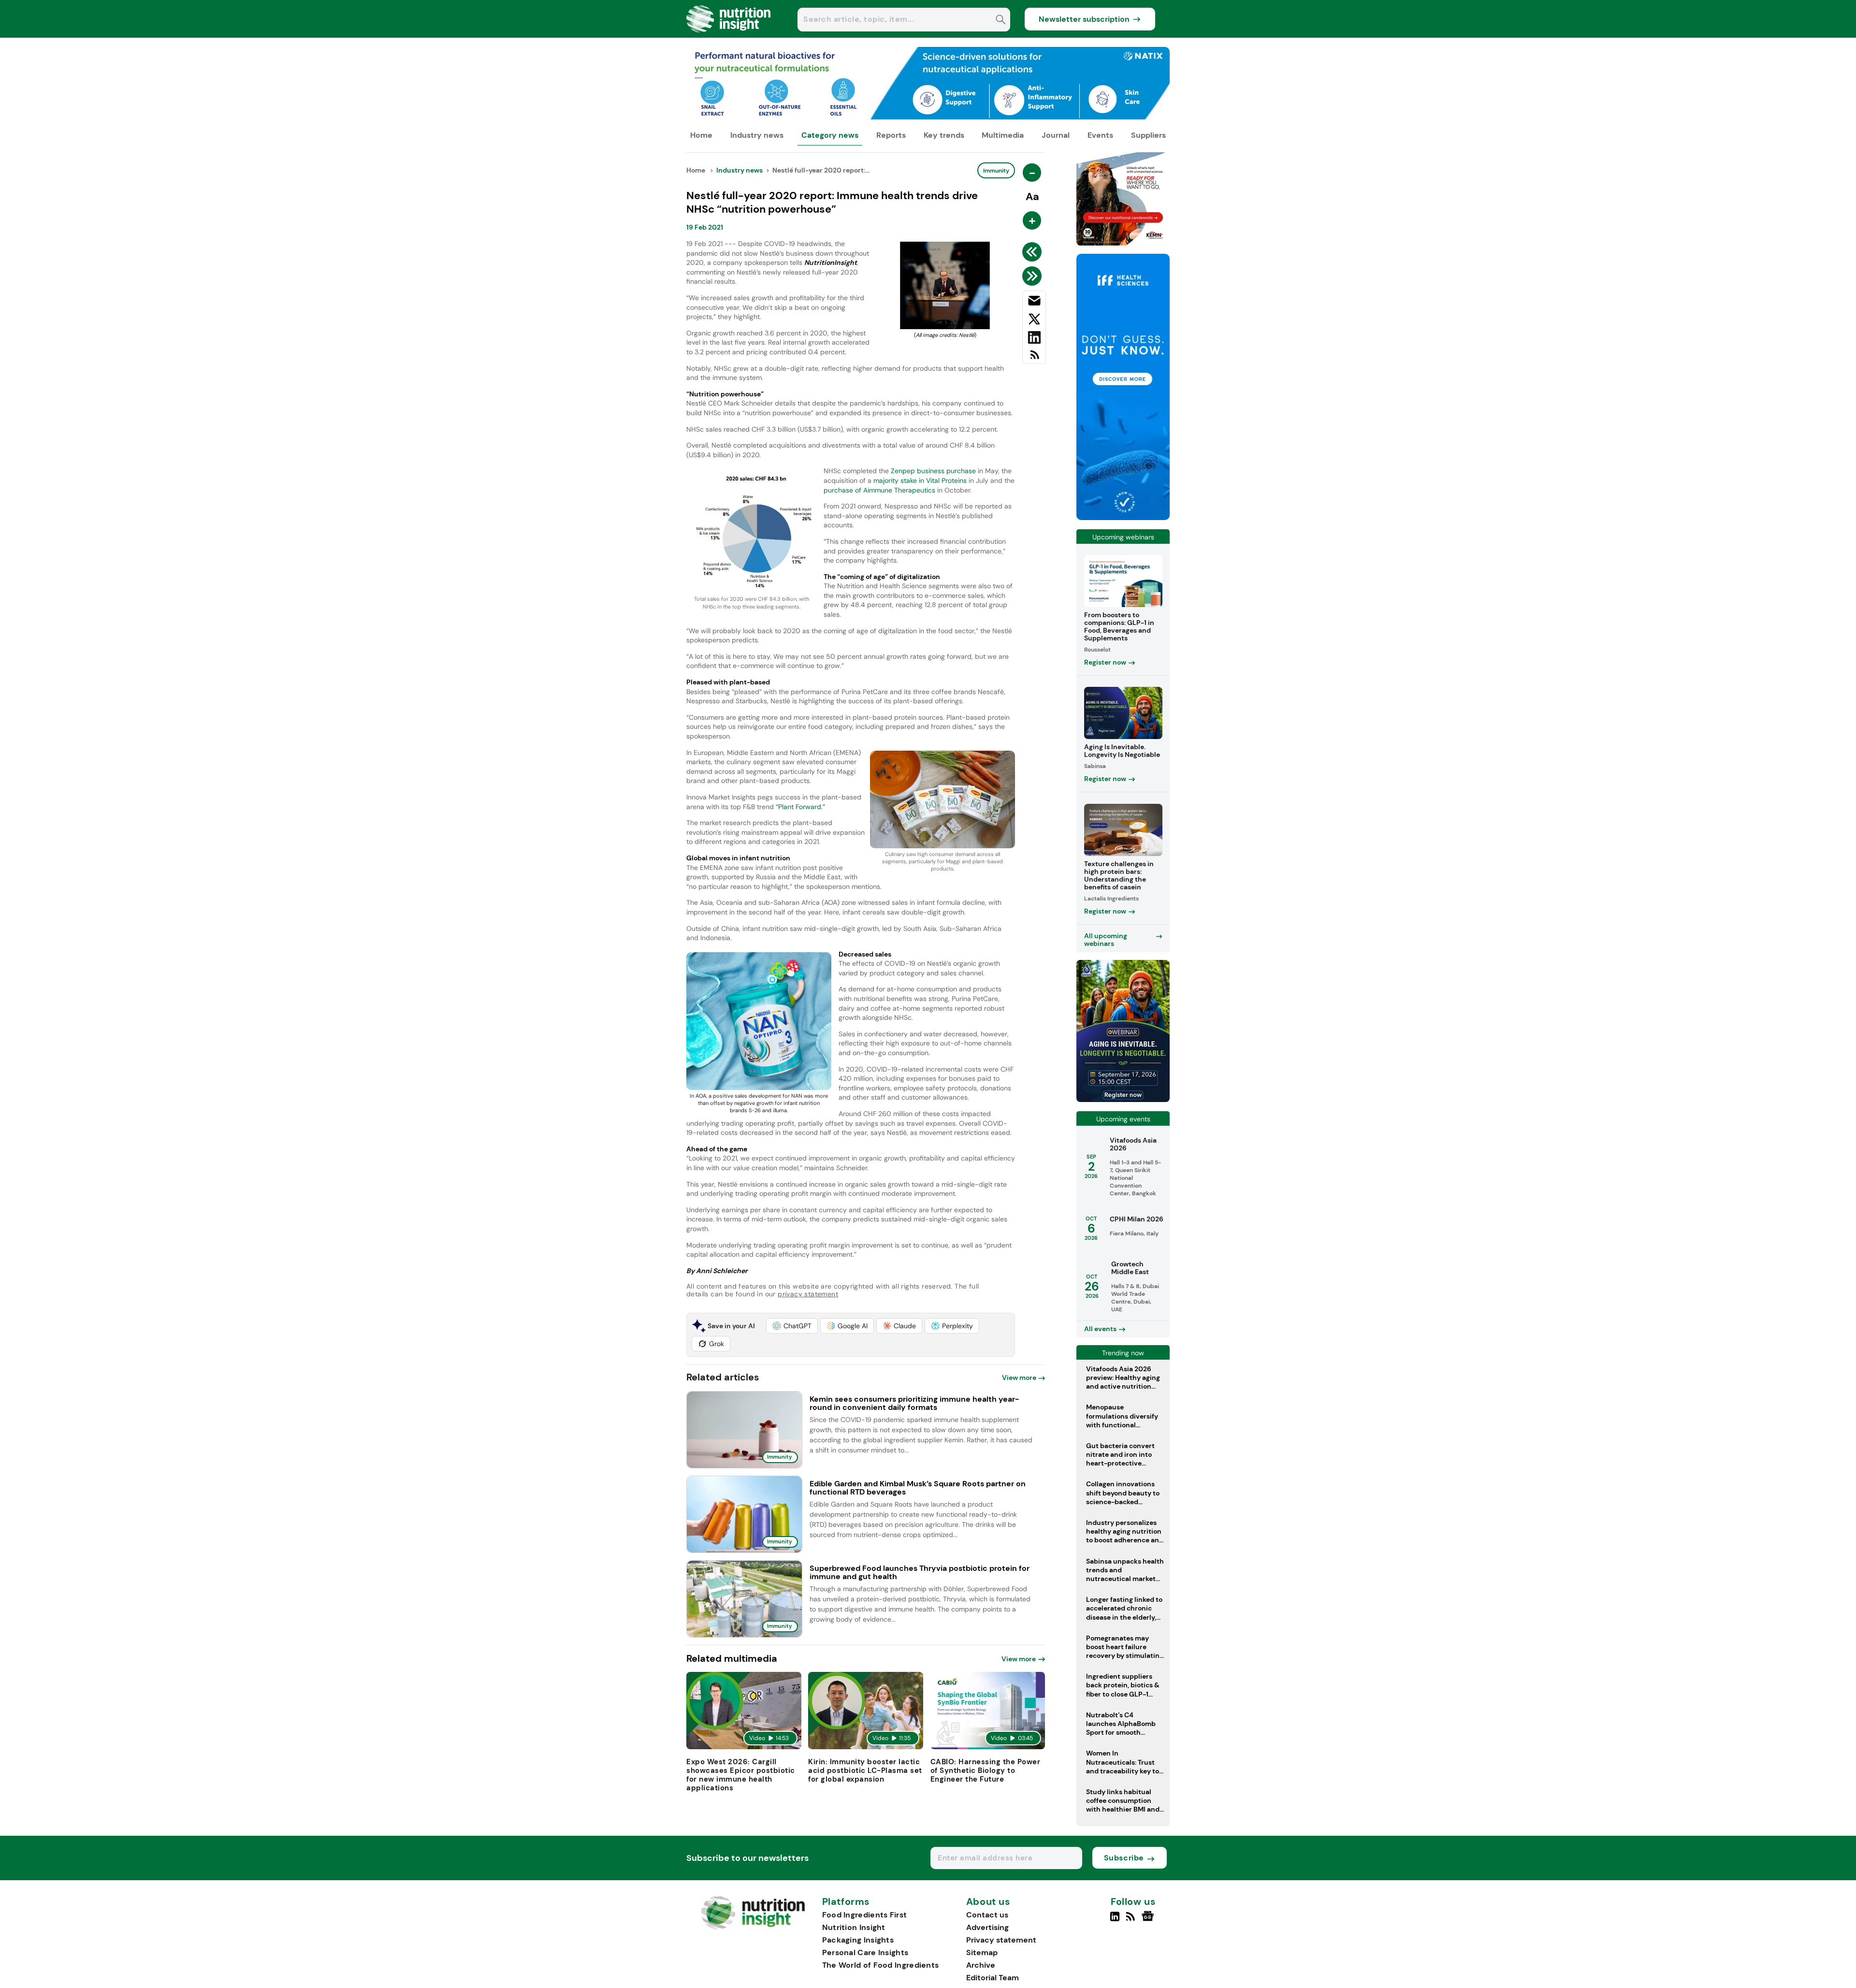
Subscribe (1124, 1858)
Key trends (944, 135)
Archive (981, 1965)
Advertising (987, 1927)
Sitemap (982, 1952)
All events (1100, 1329)
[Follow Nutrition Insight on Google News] (1149, 1920)
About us (988, 1902)
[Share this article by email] (1034, 303)
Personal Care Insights (865, 1952)
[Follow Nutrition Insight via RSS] (1132, 1920)
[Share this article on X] (1034, 321)
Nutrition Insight (854, 1927)
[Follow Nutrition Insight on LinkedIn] (1115, 1920)
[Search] (1001, 21)
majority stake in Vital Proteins (920, 480)
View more (1019, 1378)
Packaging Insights (858, 1940)
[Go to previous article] (1034, 252)
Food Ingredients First (865, 1915)
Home (701, 135)
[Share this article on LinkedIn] (1034, 339)
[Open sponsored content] (928, 117)
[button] (792, 1326)
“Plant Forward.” (800, 807)
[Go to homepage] (753, 1927)
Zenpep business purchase (934, 471)
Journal (1056, 135)
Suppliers (1148, 135)
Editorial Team (993, 1978)
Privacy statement (1001, 1940)
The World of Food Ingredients (881, 1965)
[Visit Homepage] (729, 35)
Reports (891, 135)
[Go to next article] (1034, 276)
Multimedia (1003, 135)
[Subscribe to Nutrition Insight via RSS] (1034, 358)
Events (1100, 135)
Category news (830, 135)
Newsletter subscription (1084, 19)
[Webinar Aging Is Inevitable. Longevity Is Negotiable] (1123, 1099)
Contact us (987, 1915)
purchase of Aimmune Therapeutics (880, 490)
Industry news (757, 135)
